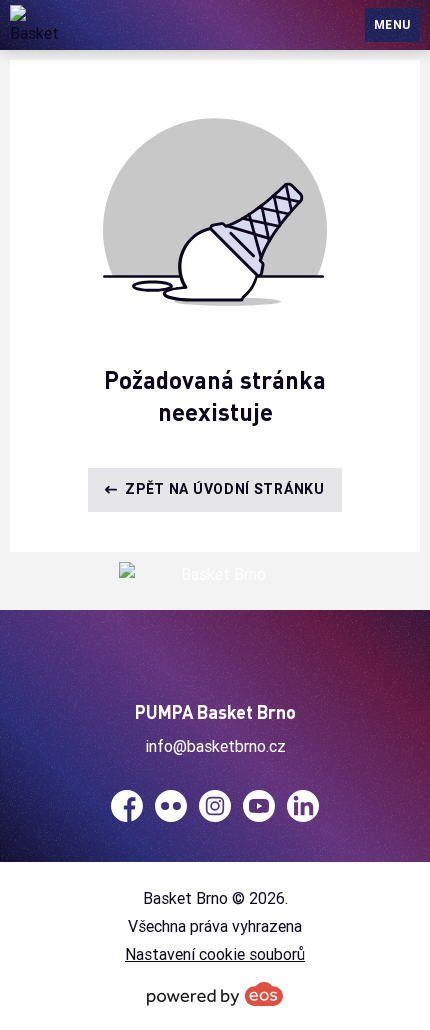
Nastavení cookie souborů (215, 954)
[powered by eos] (215, 994)
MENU (392, 24)
